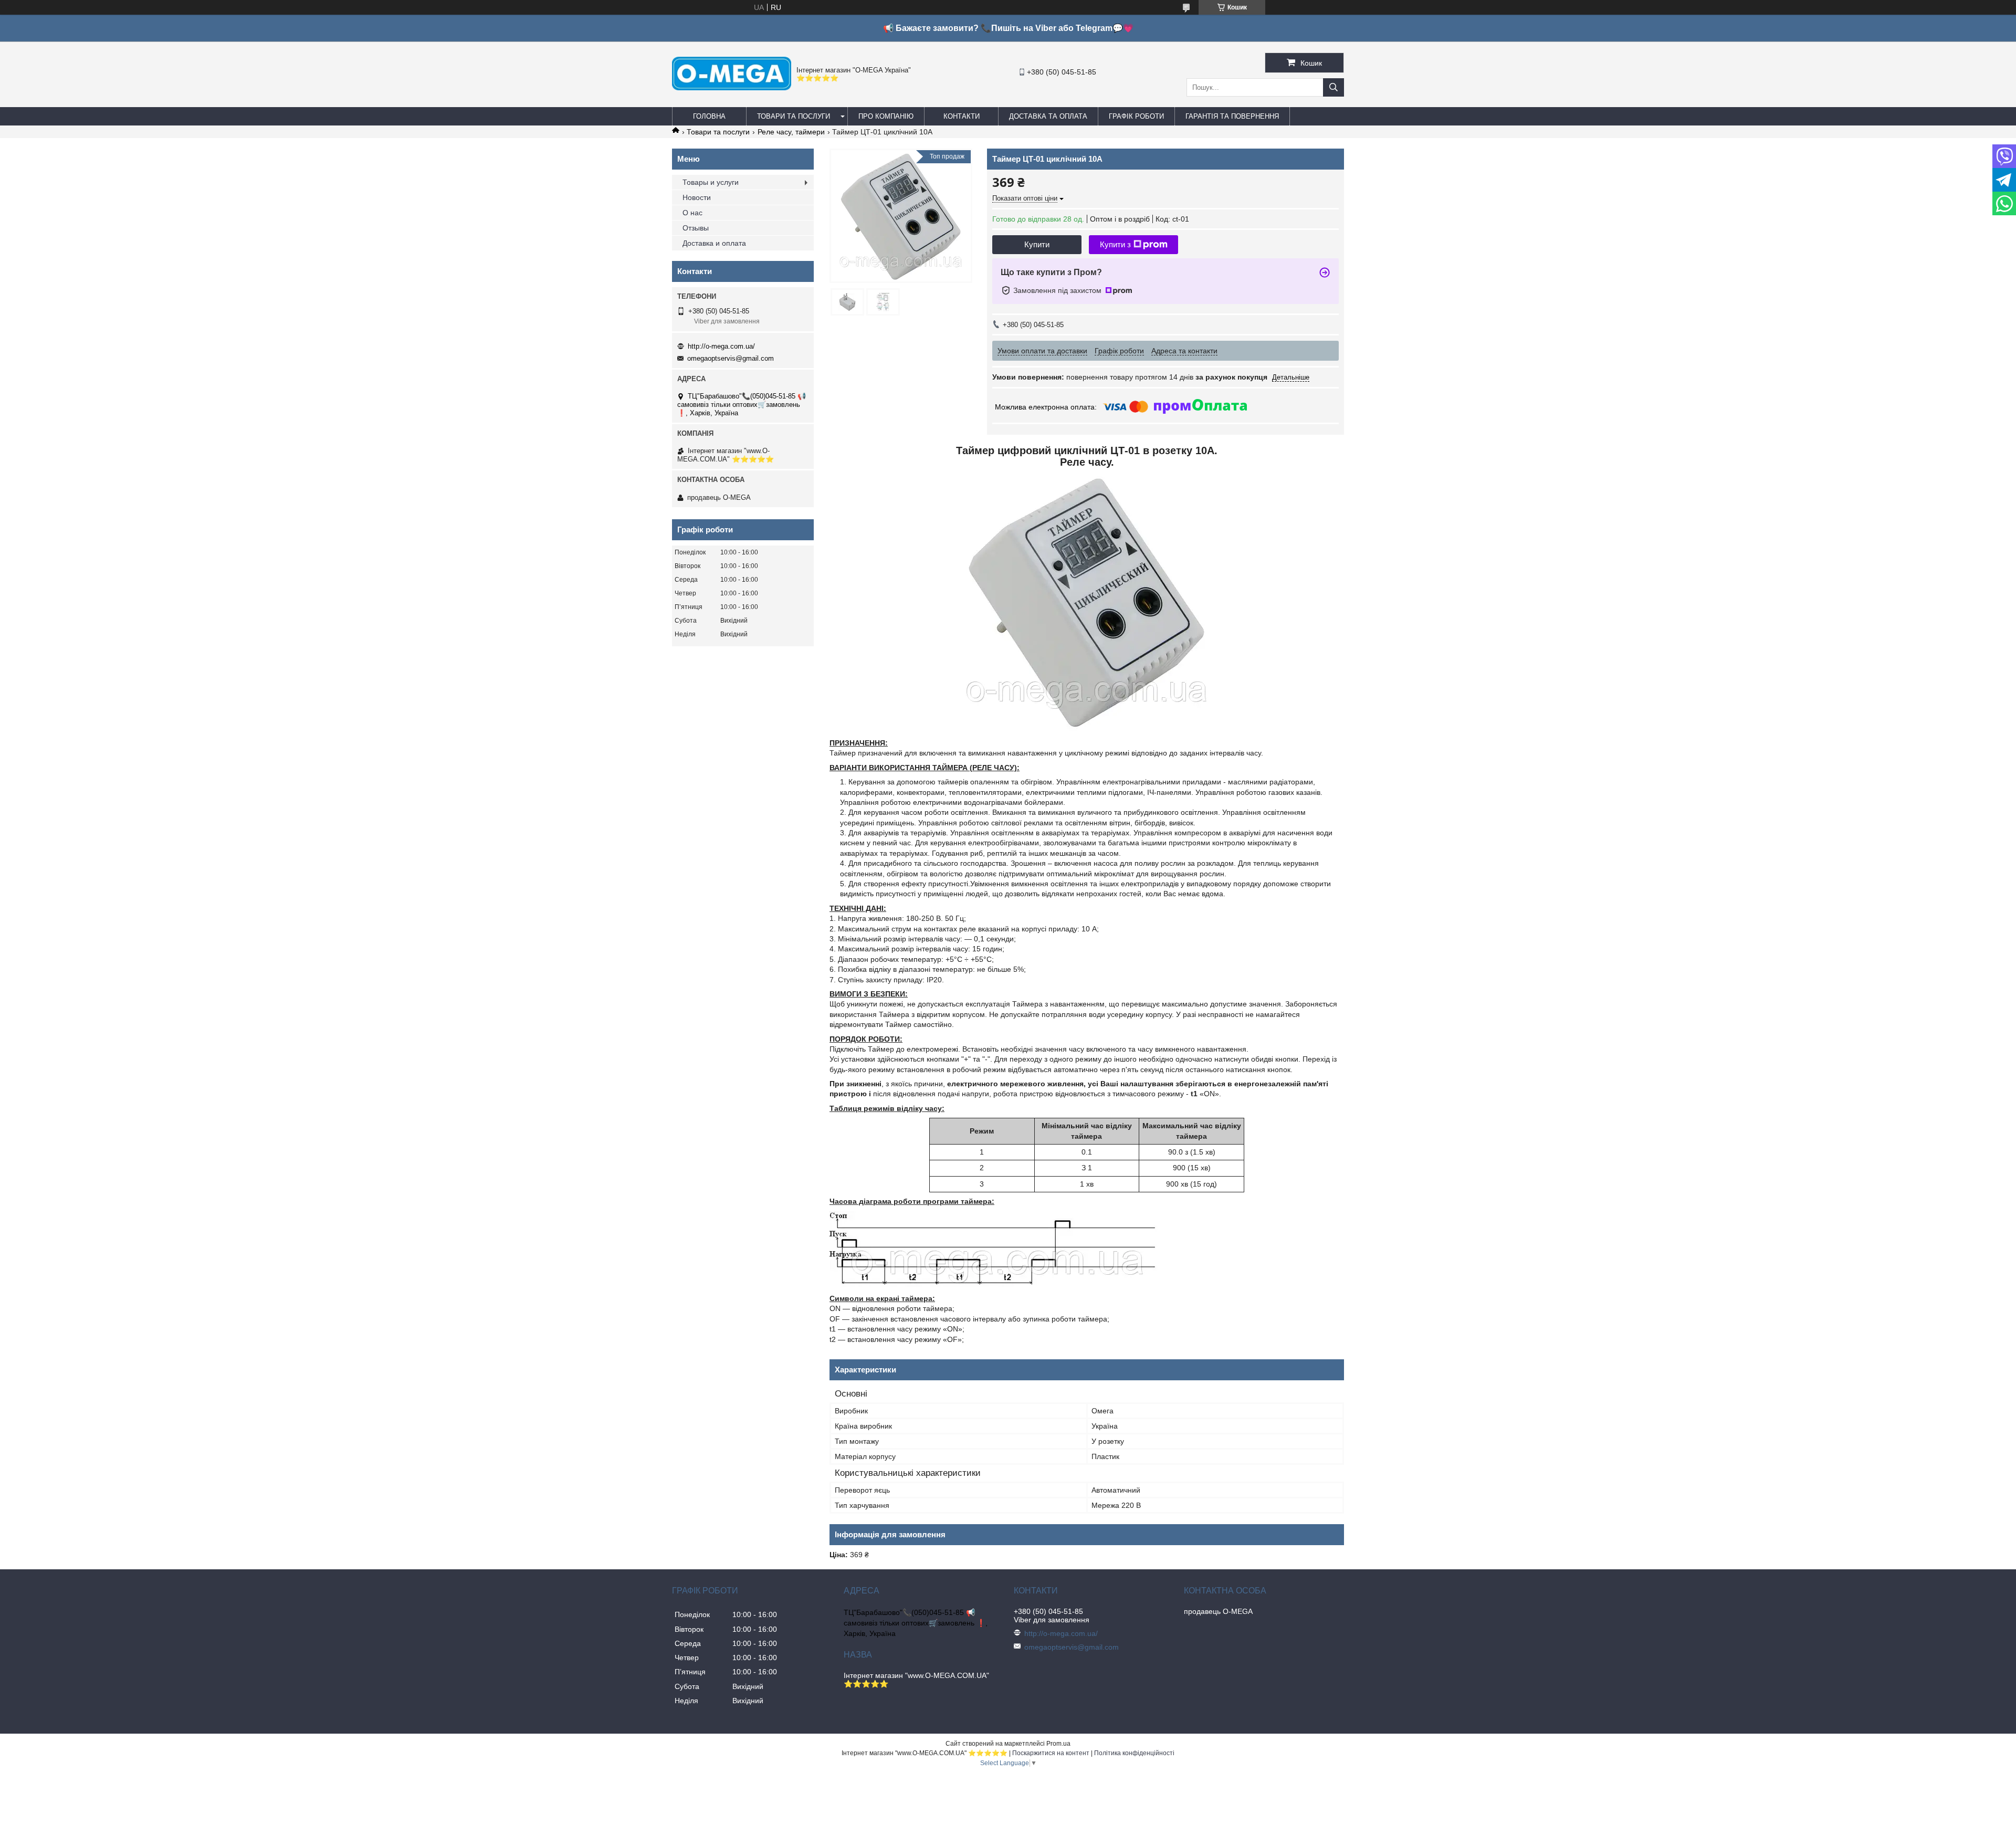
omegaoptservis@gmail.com (731, 358)
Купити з (1115, 244)
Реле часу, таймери (791, 132)
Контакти (962, 116)
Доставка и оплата (714, 243)
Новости (697, 197)
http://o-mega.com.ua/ (721, 346)
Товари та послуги (794, 116)
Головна (709, 116)
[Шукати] (1333, 87)
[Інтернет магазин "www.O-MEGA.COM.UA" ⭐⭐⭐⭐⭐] (732, 88)
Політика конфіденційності (1134, 1753)
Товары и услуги (711, 182)
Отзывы (696, 228)
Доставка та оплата (1048, 116)
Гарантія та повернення (1232, 116)
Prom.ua (1058, 1744)
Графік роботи (1136, 116)
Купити (1037, 244)
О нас (692, 213)
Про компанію (886, 116)
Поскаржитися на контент (1051, 1753)
